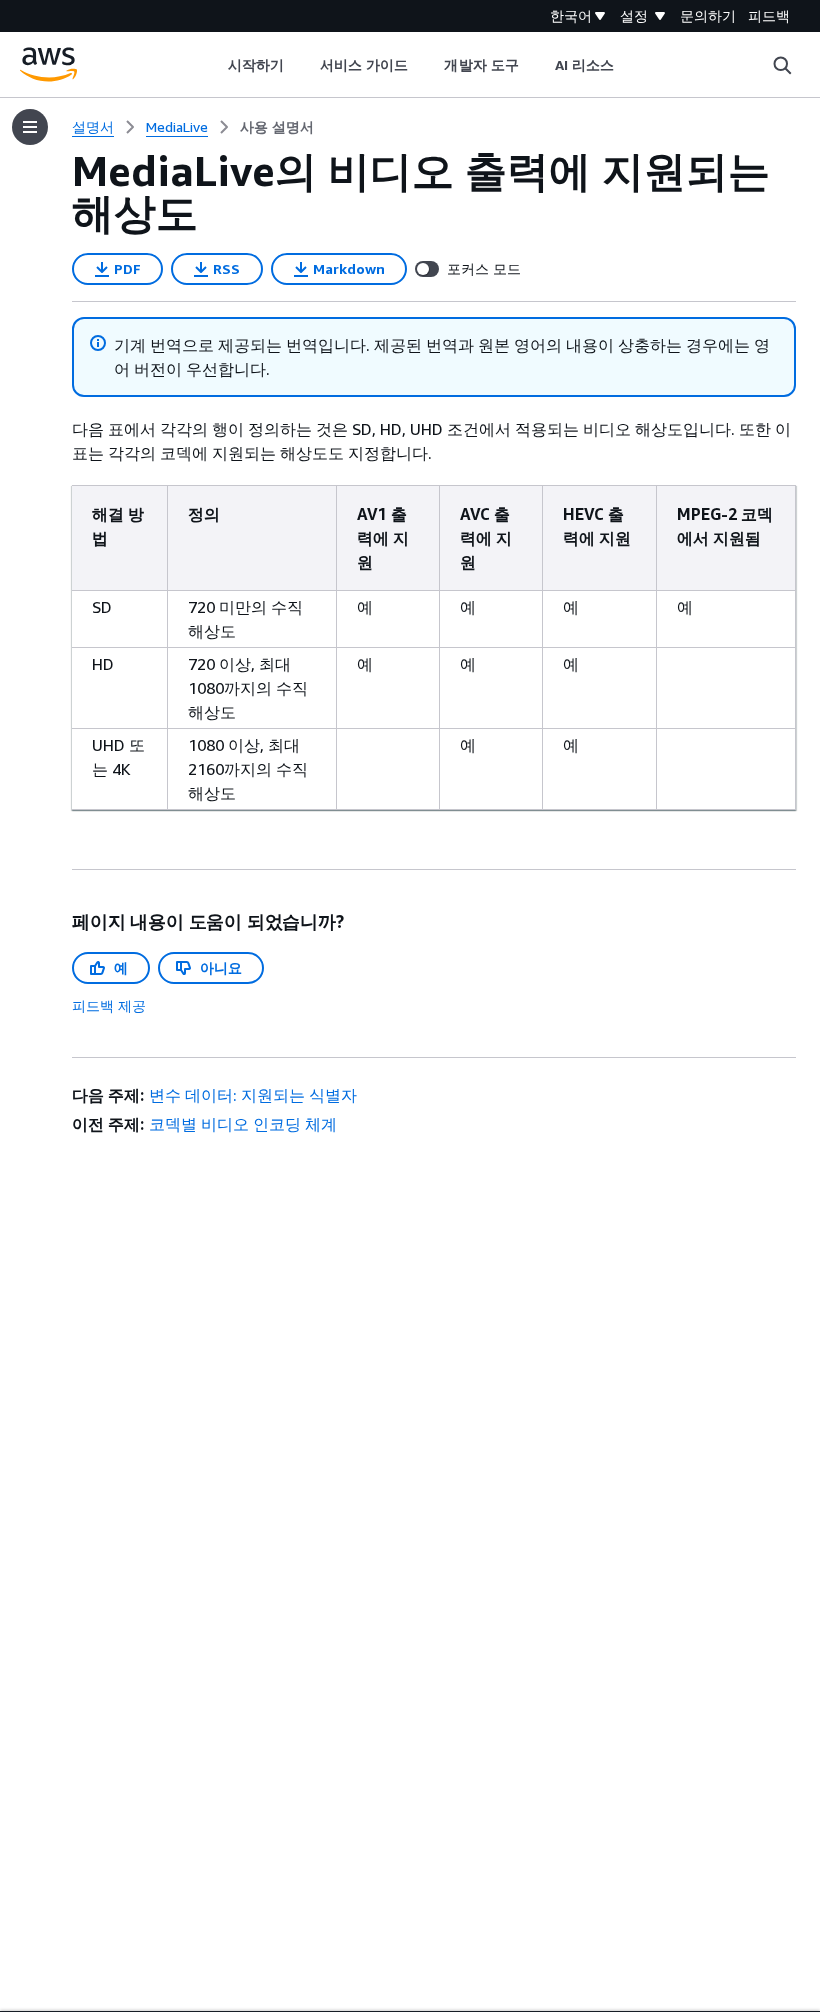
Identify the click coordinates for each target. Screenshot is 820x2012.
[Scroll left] (212, 65)
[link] (277, 127)
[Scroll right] (629, 65)
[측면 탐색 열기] (30, 127)
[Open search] (782, 65)
